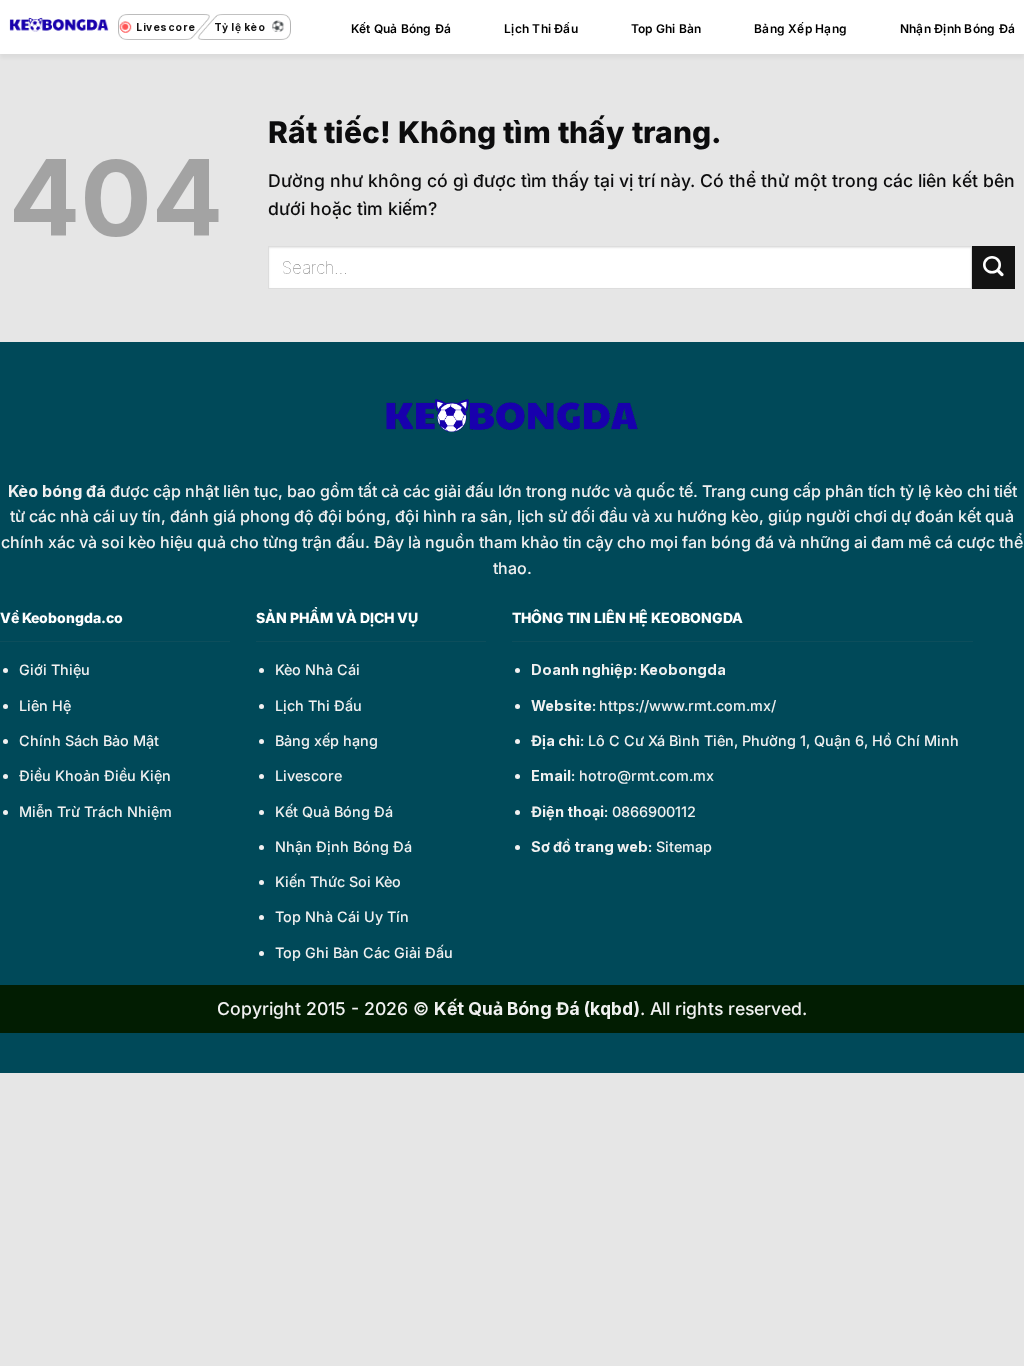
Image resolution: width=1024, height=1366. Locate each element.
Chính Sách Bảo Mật (89, 740)
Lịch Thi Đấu (541, 28)
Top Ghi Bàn (666, 28)
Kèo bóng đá (57, 491)
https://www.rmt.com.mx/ (687, 705)
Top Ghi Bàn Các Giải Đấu (364, 952)
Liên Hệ (45, 705)
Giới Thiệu (54, 669)
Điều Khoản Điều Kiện (95, 775)
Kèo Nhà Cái (317, 669)
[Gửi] (993, 267)
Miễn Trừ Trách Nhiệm (95, 811)
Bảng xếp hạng (326, 740)
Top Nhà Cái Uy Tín (342, 916)
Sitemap (684, 846)
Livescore (308, 775)
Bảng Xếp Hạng (800, 28)
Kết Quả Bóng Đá (401, 28)
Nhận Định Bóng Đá (957, 28)
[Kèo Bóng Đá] (59, 26)
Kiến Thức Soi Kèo (338, 881)
